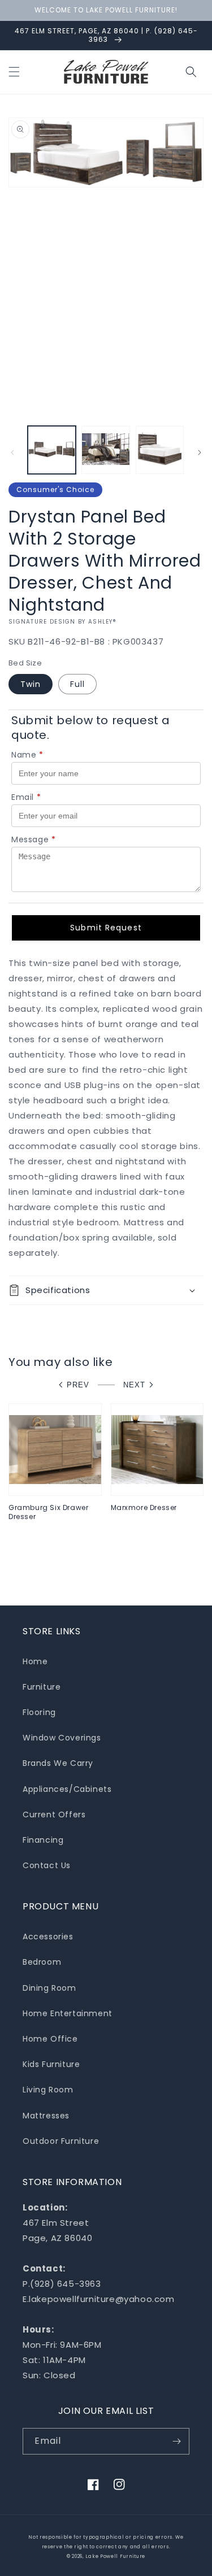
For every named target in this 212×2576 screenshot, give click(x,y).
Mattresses (46, 2116)
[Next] (200, 452)
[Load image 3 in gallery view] (160, 450)
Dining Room (49, 1988)
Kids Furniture (51, 2064)
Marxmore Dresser (144, 1508)
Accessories (48, 1937)
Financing (43, 1840)
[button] (14, 72)
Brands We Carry (58, 1763)
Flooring (39, 1712)
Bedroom (42, 1962)
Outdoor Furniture (61, 2141)
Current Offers (54, 1814)
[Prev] (12, 452)
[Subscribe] (176, 2441)
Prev (78, 1385)
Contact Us (47, 1865)
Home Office (50, 2039)
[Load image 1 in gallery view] (52, 450)
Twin (31, 684)
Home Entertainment (68, 2013)
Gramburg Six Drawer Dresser (48, 1512)
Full (77, 684)
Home (35, 1661)
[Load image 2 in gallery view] (105, 450)
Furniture (42, 1687)
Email (26, 797)
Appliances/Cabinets (67, 1789)
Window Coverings (62, 1738)
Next (134, 1385)
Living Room (48, 2090)
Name (27, 755)
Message (34, 839)
